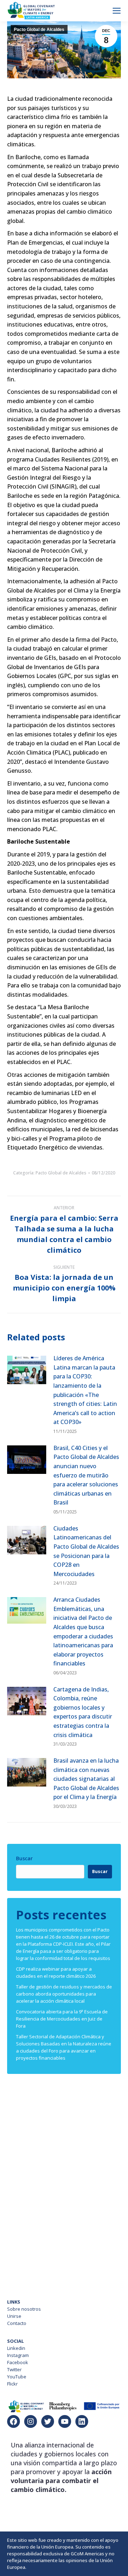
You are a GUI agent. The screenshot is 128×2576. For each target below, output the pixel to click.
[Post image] (27, 1370)
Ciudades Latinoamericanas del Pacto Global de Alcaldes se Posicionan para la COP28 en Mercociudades (86, 1551)
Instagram (18, 2355)
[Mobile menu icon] (117, 11)
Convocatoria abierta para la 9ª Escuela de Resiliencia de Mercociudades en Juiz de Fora (62, 2019)
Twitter (14, 2369)
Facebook (18, 2362)
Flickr (12, 2384)
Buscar (24, 1858)
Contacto (17, 2323)
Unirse (14, 2316)
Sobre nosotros (24, 2309)
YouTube (17, 2377)
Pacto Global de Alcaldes (39, 30)
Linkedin (16, 2348)
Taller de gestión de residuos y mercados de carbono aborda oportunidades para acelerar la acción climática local (64, 1994)
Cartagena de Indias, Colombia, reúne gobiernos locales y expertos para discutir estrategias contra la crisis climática (83, 1712)
